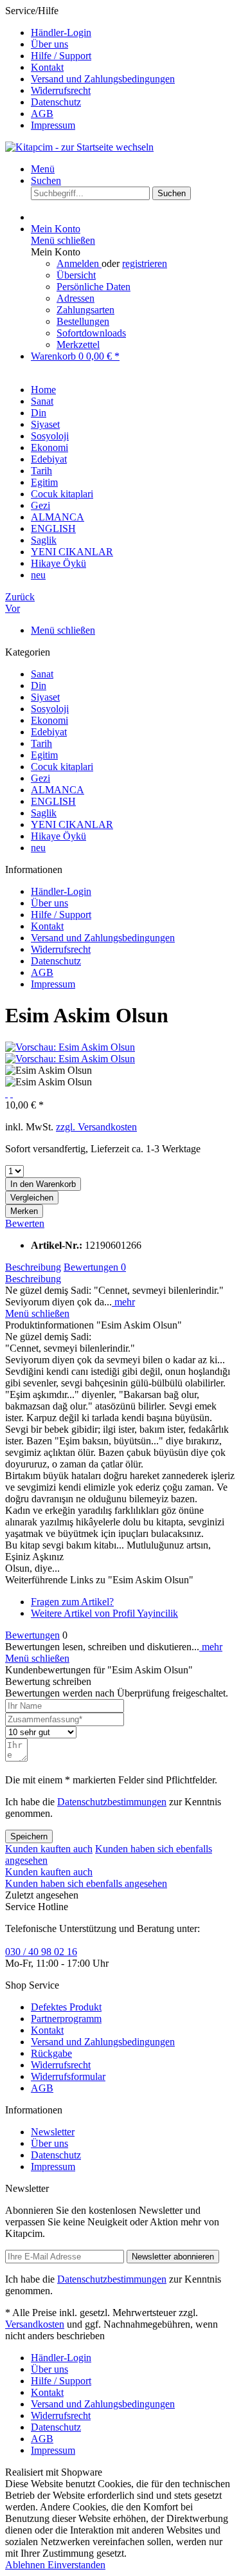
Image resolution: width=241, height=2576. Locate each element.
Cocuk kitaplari (62, 767)
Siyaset (45, 697)
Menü (43, 169)
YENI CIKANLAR (72, 824)
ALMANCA (58, 790)
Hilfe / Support (61, 56)
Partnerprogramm (66, 2019)
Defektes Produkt (66, 2007)
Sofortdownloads (91, 333)
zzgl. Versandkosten (96, 1127)
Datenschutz (56, 102)
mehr (123, 1302)
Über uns (49, 44)
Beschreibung (33, 1267)
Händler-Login (61, 32)
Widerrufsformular (68, 2076)
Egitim (44, 755)
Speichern (29, 1836)
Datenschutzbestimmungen (112, 1802)
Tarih (41, 743)
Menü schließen (63, 240)
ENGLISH (53, 801)
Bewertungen (95, 1267)
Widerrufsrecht (61, 90)
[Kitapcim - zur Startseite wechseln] (79, 147)
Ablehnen (26, 2565)
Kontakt (47, 67)
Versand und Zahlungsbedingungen (103, 79)
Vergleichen (32, 1198)
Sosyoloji (50, 709)
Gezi (40, 778)
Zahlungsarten (85, 310)
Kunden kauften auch (49, 1849)
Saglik (44, 813)
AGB (42, 114)
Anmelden (79, 263)
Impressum (53, 125)
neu (38, 848)
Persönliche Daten (94, 287)
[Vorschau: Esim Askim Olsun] (70, 1047)
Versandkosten (35, 2324)
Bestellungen (83, 321)
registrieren (145, 263)
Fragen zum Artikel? (72, 1602)
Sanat (42, 674)
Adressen (76, 298)
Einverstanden (76, 2565)
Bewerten (25, 1223)
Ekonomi (49, 720)
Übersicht (76, 275)
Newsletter (53, 2132)
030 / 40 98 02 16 (41, 1952)
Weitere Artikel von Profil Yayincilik (104, 1613)
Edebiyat (49, 732)
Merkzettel (78, 345)
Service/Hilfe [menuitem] (90, 68)
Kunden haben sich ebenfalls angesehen (86, 1883)
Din (39, 685)
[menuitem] (133, 33)
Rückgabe (51, 2053)
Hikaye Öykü (58, 836)
